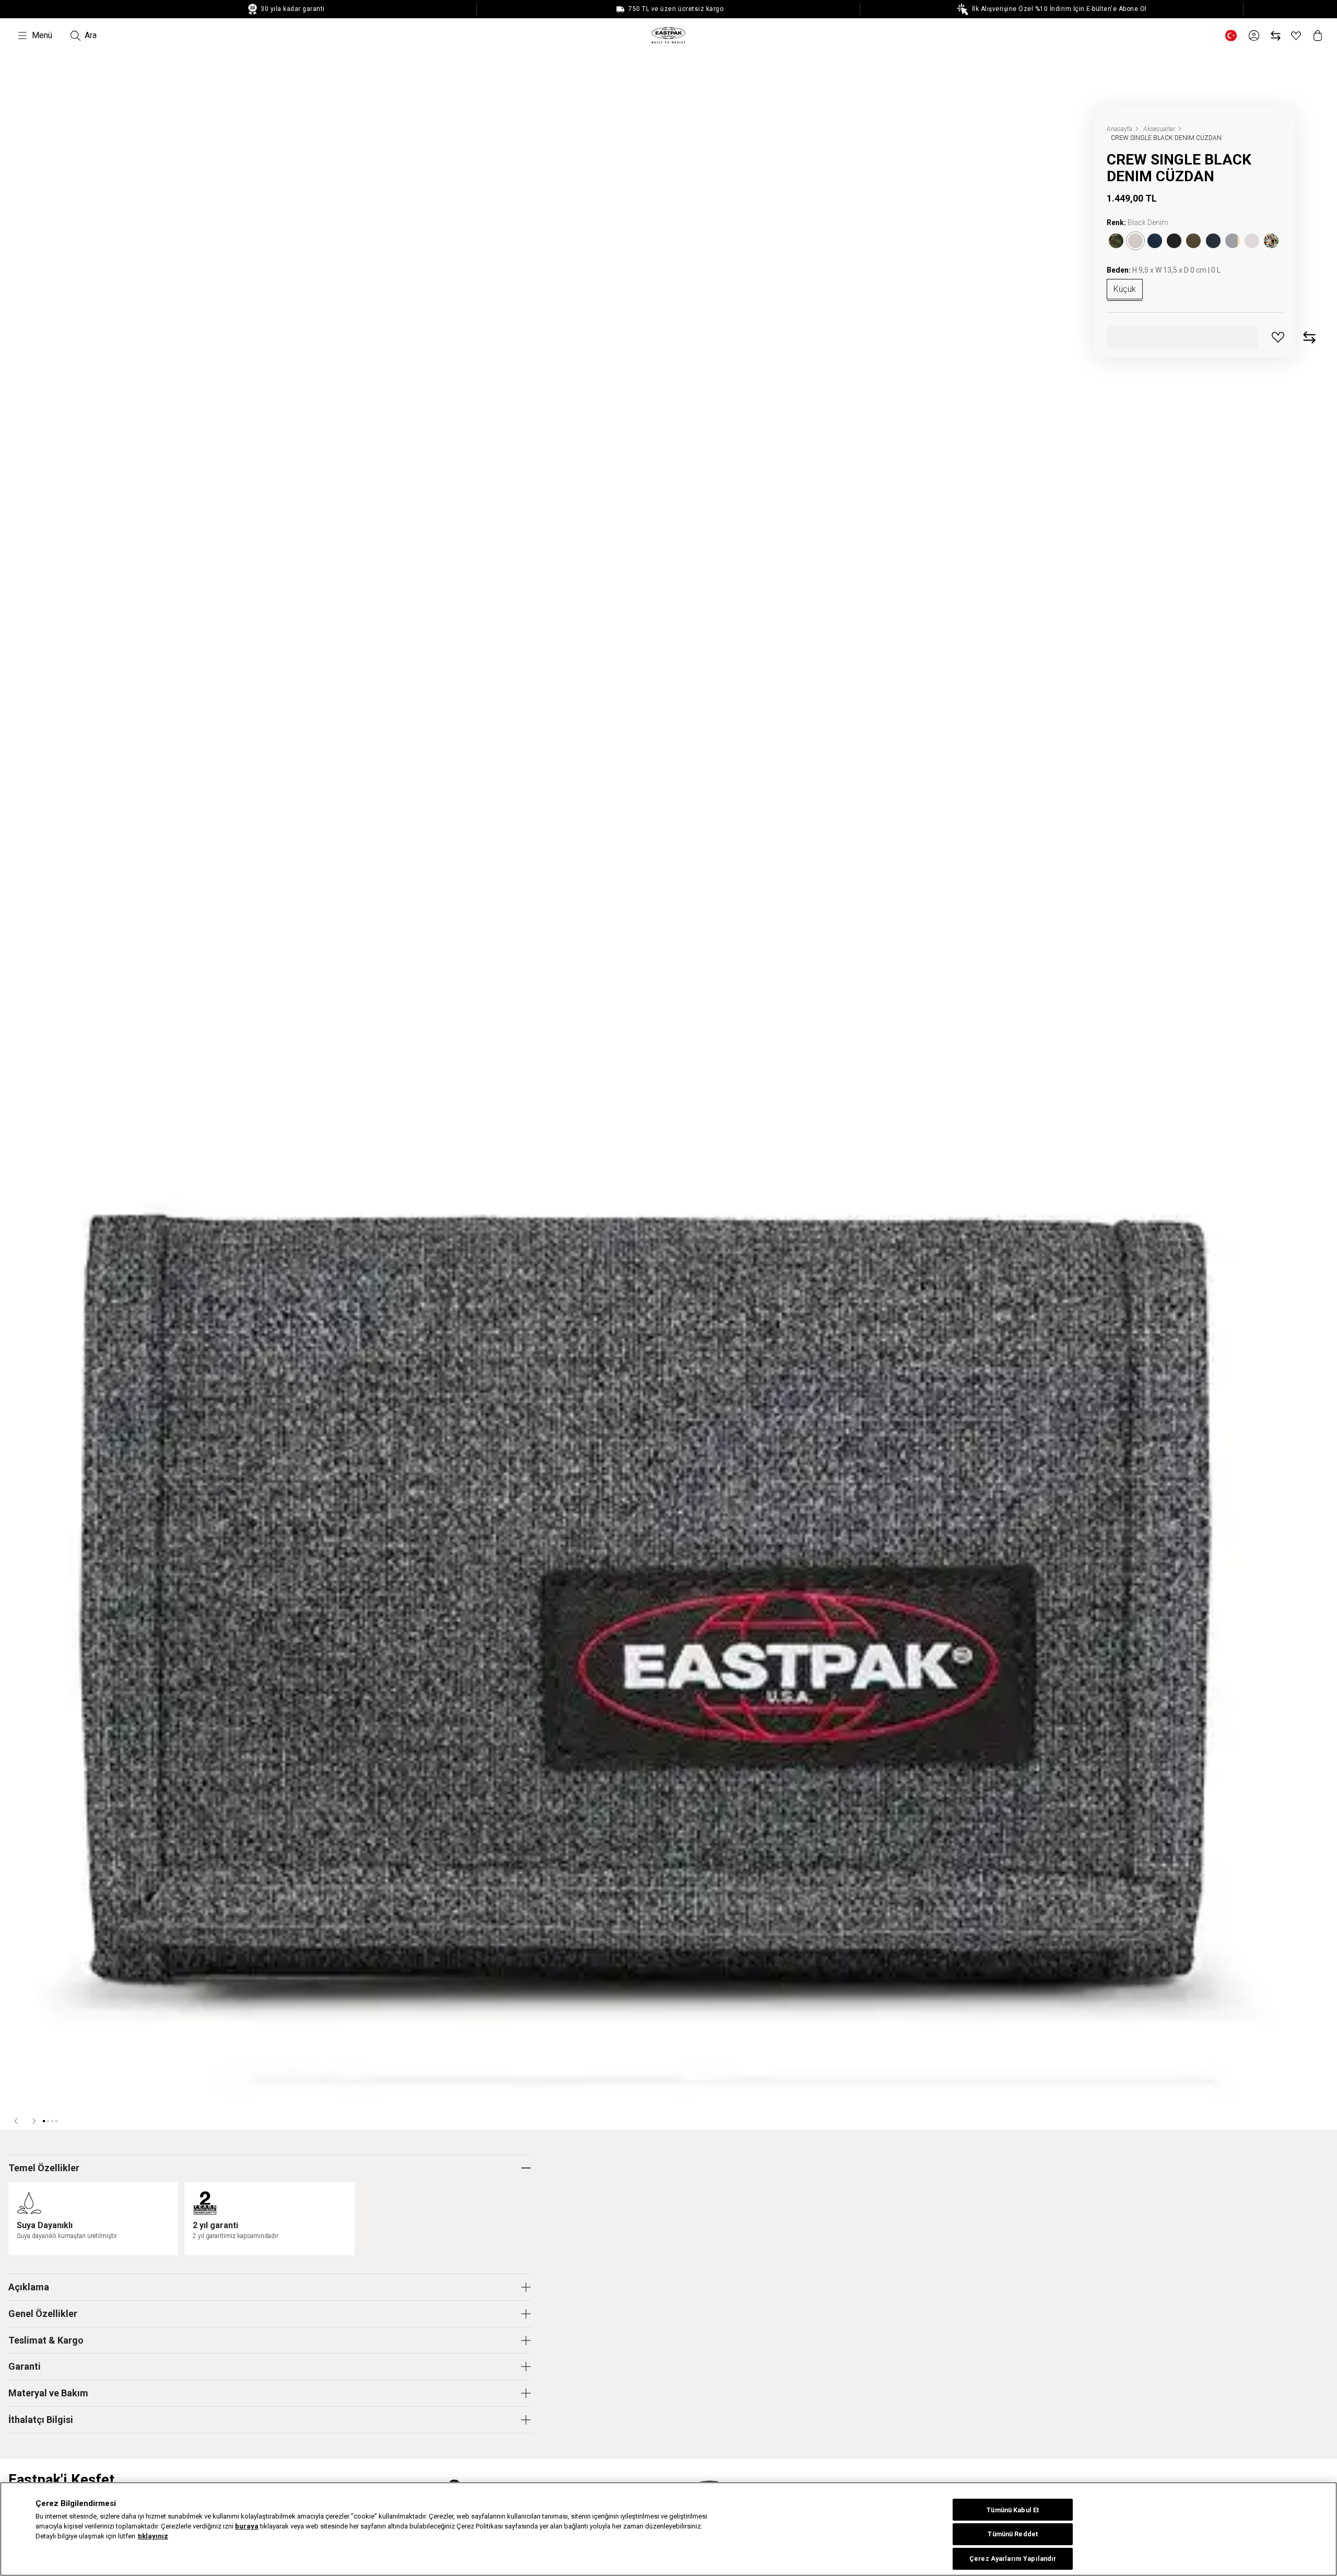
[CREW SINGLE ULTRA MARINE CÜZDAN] (1213, 241)
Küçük (1125, 289)
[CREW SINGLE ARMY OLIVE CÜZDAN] (1193, 241)
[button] (17, 2121)
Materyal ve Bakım (48, 2393)
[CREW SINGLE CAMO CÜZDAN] (1116, 241)
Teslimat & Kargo (46, 2340)
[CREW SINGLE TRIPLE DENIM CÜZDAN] (1155, 241)
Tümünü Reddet (1013, 2534)
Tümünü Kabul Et (1013, 2510)
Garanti (25, 2366)
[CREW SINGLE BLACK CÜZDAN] (1174, 241)
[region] (668, 2529)
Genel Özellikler (43, 2314)
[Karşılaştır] (1276, 36)
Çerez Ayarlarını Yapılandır (1013, 2559)
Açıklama (29, 2287)
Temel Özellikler (44, 2168)
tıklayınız (153, 2537)
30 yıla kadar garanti (292, 9)
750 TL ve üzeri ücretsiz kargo (675, 9)
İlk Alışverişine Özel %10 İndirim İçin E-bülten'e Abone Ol (1058, 9)
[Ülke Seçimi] (1231, 36)
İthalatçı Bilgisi (41, 2420)
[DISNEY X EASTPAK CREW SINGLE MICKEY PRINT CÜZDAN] (1271, 241)
